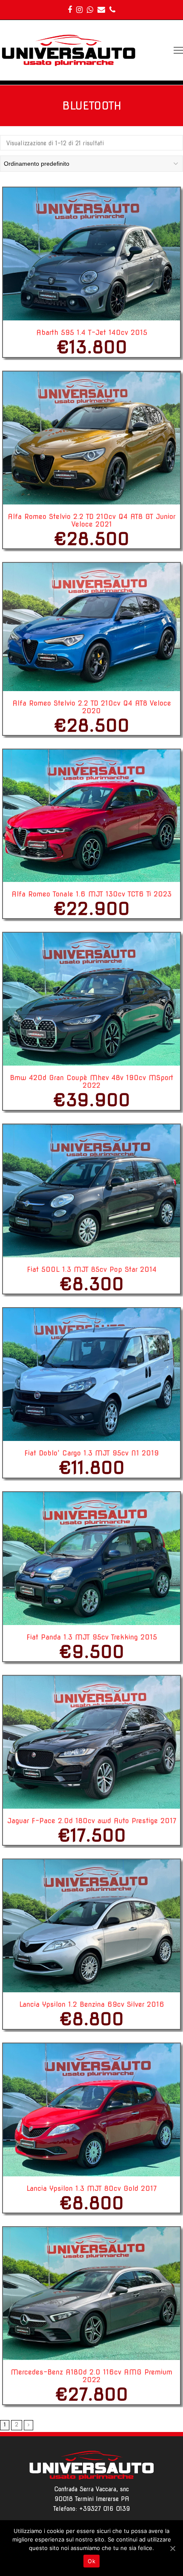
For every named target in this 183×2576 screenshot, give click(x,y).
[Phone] (112, 10)
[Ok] (172, 2548)
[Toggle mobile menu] (178, 50)
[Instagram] (79, 10)
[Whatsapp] (90, 10)
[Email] (101, 10)
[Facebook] (70, 10)
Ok (91, 2561)
